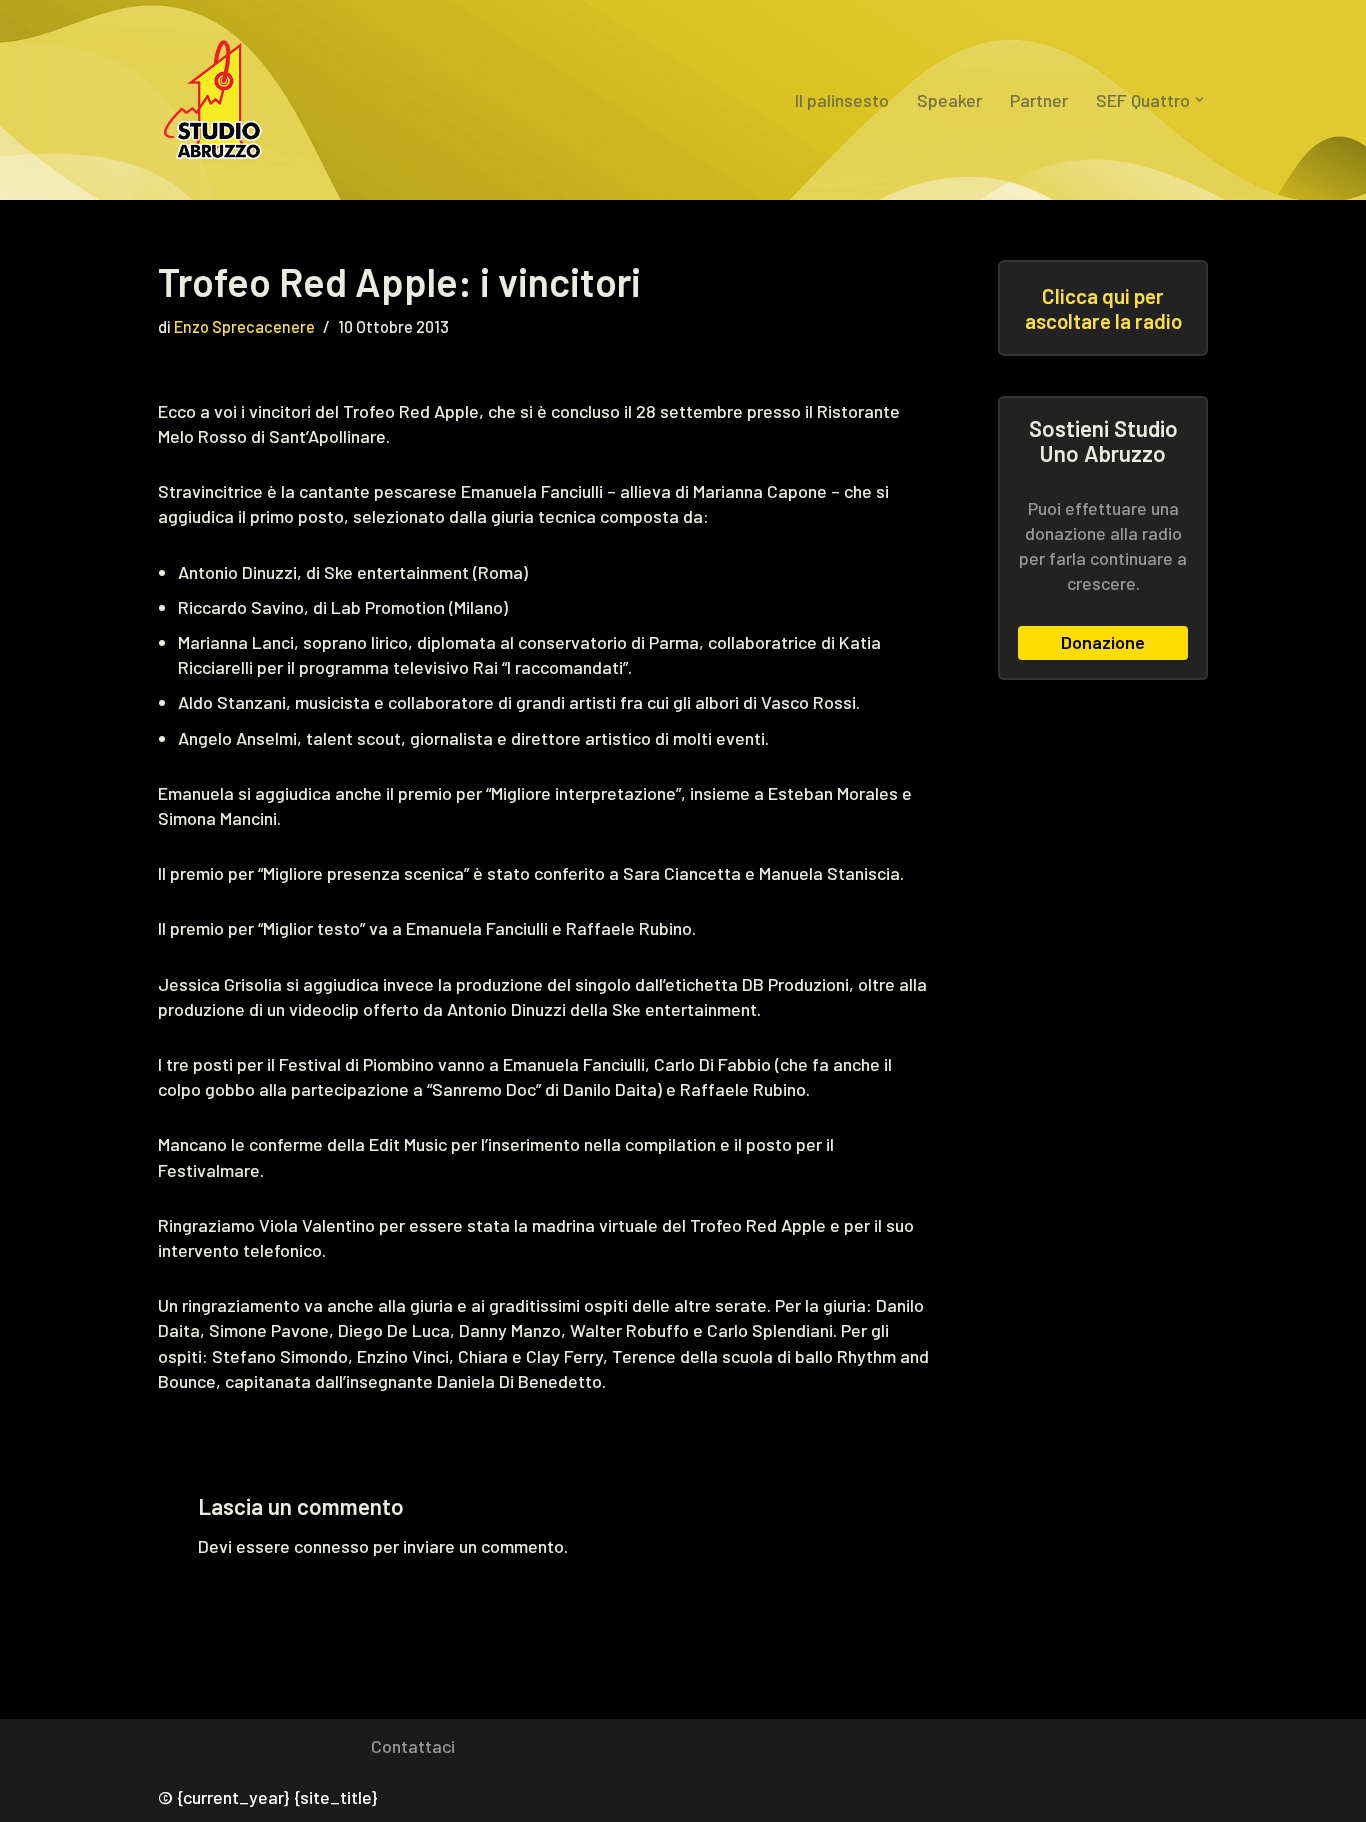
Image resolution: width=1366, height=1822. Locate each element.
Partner (1039, 100)
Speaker (949, 100)
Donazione (1103, 642)
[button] (1199, 99)
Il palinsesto (842, 100)
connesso (331, 1546)
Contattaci (413, 1746)
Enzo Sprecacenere (244, 326)
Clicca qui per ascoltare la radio (1103, 308)
